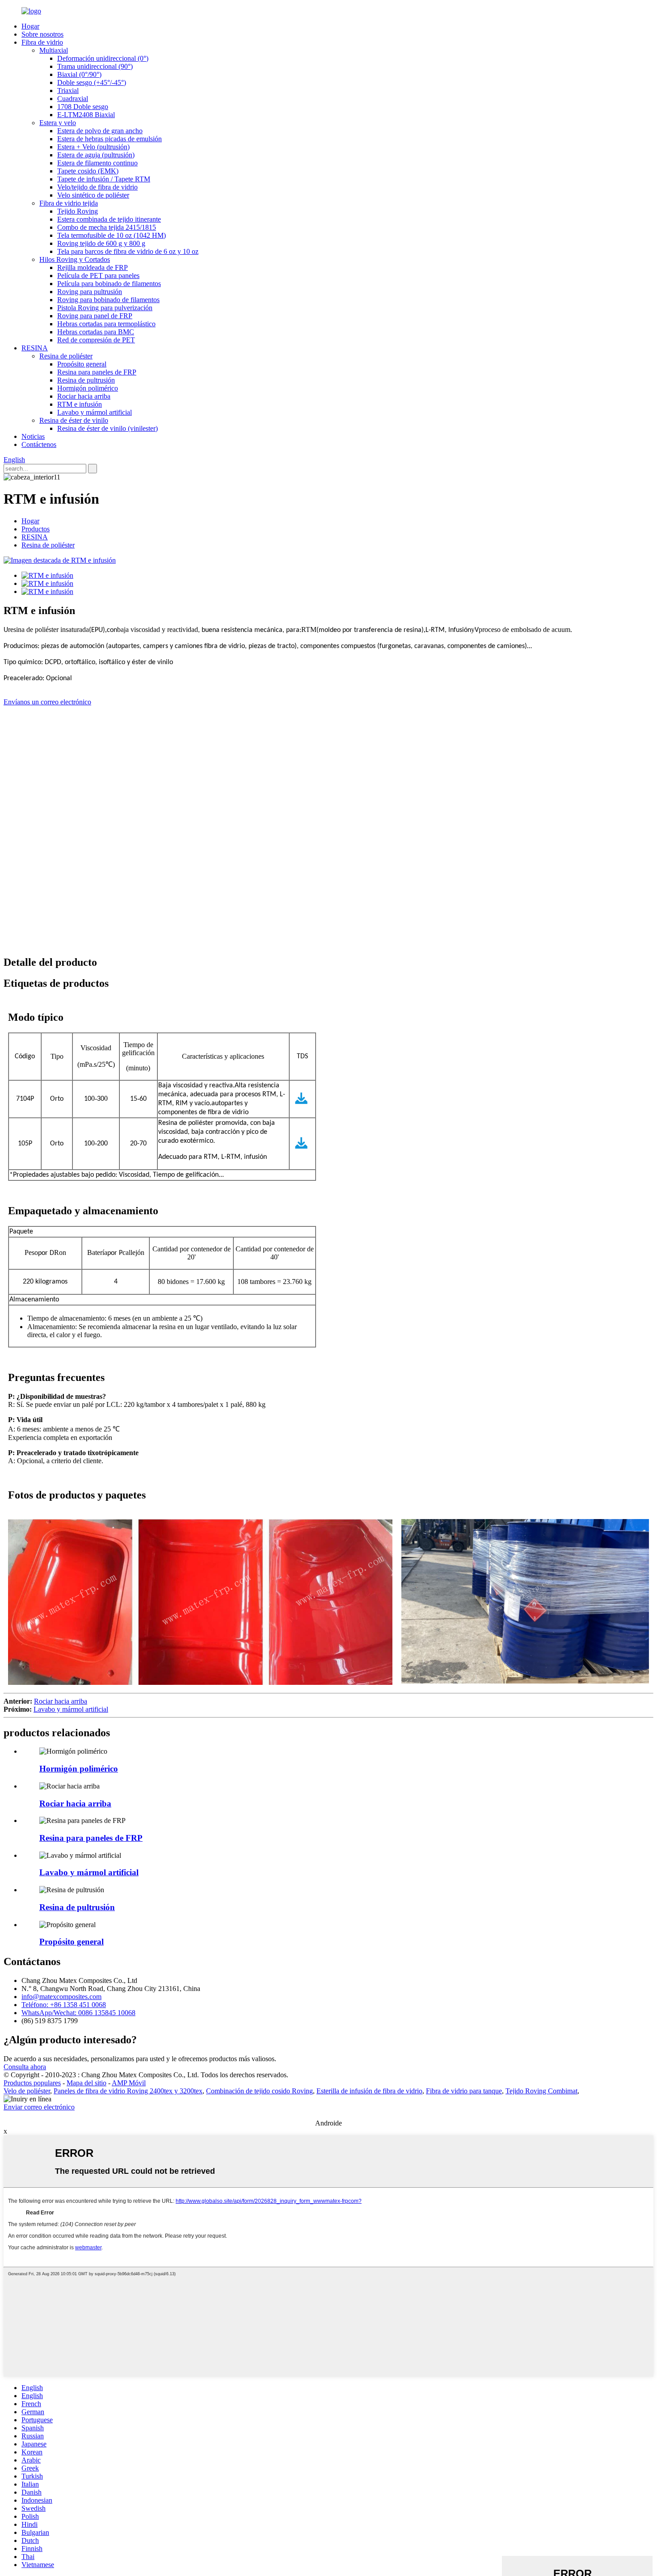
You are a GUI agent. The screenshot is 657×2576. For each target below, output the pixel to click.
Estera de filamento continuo (97, 163)
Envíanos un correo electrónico (47, 702)
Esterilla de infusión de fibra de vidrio (369, 2091)
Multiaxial (54, 50)
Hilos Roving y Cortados (75, 259)
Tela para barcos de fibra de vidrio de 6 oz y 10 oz (128, 251)
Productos (36, 529)
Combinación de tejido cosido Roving (259, 2091)
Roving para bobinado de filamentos (108, 300)
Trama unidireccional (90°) (95, 66)
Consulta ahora (25, 2067)
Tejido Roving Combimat (541, 2091)
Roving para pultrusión (90, 292)
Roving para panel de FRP (95, 316)
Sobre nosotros (42, 34)
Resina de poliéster (66, 356)
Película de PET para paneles (98, 276)
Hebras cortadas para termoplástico (106, 324)
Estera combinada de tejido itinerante (109, 219)
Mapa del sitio (86, 2083)
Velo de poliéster (27, 2091)
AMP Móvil (129, 2083)
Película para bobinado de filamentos (109, 284)
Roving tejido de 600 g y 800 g (101, 243)
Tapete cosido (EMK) (88, 171)
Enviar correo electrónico (39, 2107)
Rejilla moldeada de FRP (93, 267)
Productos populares (32, 2083)
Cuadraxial (73, 99)
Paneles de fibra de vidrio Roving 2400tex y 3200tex (128, 2091)
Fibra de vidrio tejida (69, 203)
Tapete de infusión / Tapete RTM (104, 179)
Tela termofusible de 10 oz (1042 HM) (112, 235)
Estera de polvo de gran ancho (100, 131)
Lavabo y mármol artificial (95, 412)
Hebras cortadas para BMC (96, 332)
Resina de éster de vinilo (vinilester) (107, 428)
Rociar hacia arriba (84, 396)
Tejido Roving (78, 211)
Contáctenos (39, 444)
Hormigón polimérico (88, 388)
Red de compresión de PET (96, 340)
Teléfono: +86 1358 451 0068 (64, 2005)
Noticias (33, 436)
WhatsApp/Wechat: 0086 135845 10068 (78, 2013)
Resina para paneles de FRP (97, 372)
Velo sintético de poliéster (93, 195)
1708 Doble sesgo (83, 107)
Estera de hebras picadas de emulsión (109, 139)
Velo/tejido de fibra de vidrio (97, 187)
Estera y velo (58, 123)
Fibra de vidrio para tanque (464, 2091)
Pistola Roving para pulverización (105, 308)
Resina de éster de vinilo (74, 420)
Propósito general (82, 364)
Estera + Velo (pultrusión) (93, 147)
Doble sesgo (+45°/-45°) (92, 82)
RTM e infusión (80, 404)
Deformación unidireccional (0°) (103, 58)
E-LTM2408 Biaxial (86, 115)
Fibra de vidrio (42, 42)
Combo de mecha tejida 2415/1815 (107, 227)
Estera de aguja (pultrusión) (96, 155)
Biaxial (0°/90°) (79, 74)
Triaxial (68, 90)
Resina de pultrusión (86, 380)
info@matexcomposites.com (61, 1997)
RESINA (35, 348)
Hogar (30, 26)
